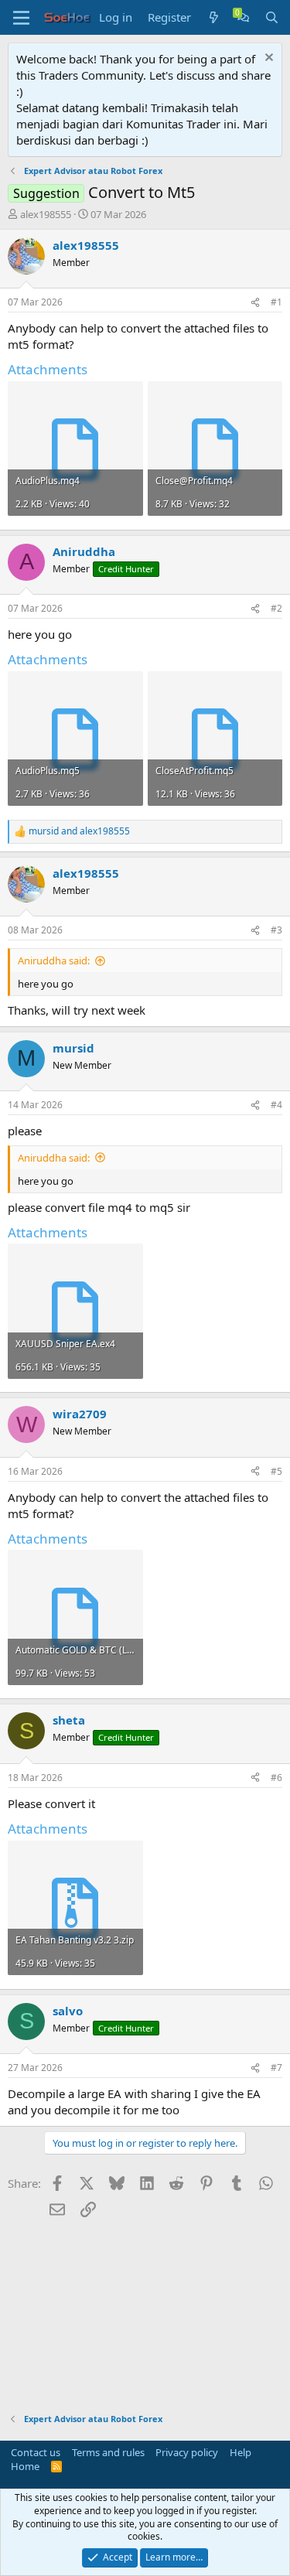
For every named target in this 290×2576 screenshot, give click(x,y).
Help (241, 2452)
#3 (276, 930)
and (79, 831)
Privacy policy (187, 2452)
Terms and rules (108, 2452)
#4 (276, 1105)
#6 (276, 1778)
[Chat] (243, 17)
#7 (276, 2068)
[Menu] (21, 18)
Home (25, 2466)
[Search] (272, 17)
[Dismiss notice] (267, 59)
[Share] (255, 303)
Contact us (36, 2452)
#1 (276, 302)
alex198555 (46, 214)
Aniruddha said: (54, 960)
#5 (276, 1471)
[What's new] (214, 17)
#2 (276, 608)
